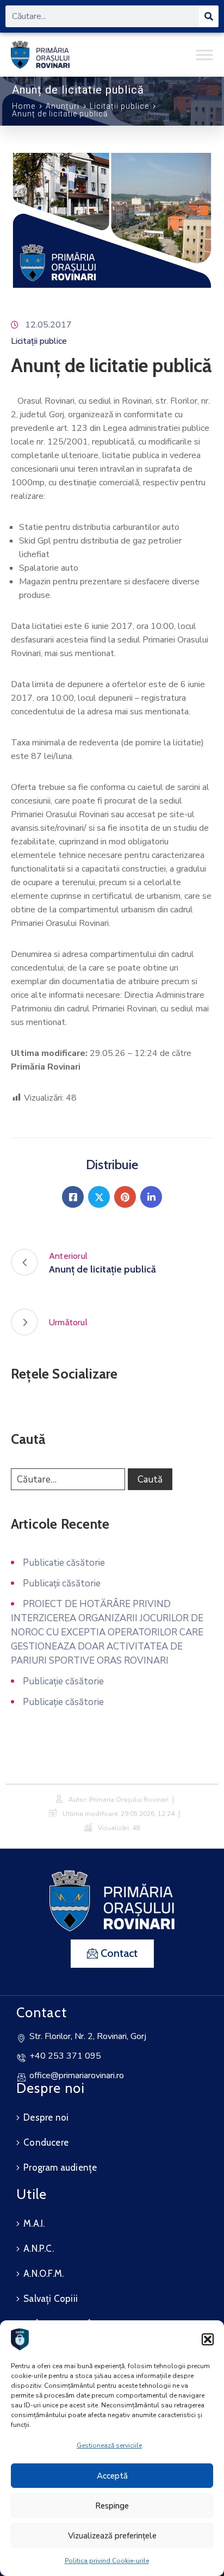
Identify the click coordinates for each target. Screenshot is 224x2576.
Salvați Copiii (51, 2299)
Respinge (112, 2506)
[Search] (209, 16)
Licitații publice (119, 107)
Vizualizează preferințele (112, 2536)
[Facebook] (73, 1197)
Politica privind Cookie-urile (107, 2561)
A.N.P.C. (39, 2248)
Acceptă (112, 2476)
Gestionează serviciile (109, 2445)
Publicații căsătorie (62, 1583)
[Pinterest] (125, 1197)
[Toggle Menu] (204, 55)
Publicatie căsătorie (64, 1563)
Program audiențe (60, 2167)
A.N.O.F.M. (43, 2274)
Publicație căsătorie (63, 1681)
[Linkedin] (151, 1197)
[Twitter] (99, 1197)
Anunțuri (63, 106)
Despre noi (46, 2117)
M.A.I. (34, 2223)
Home (24, 106)
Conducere (46, 2142)
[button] (208, 2339)
